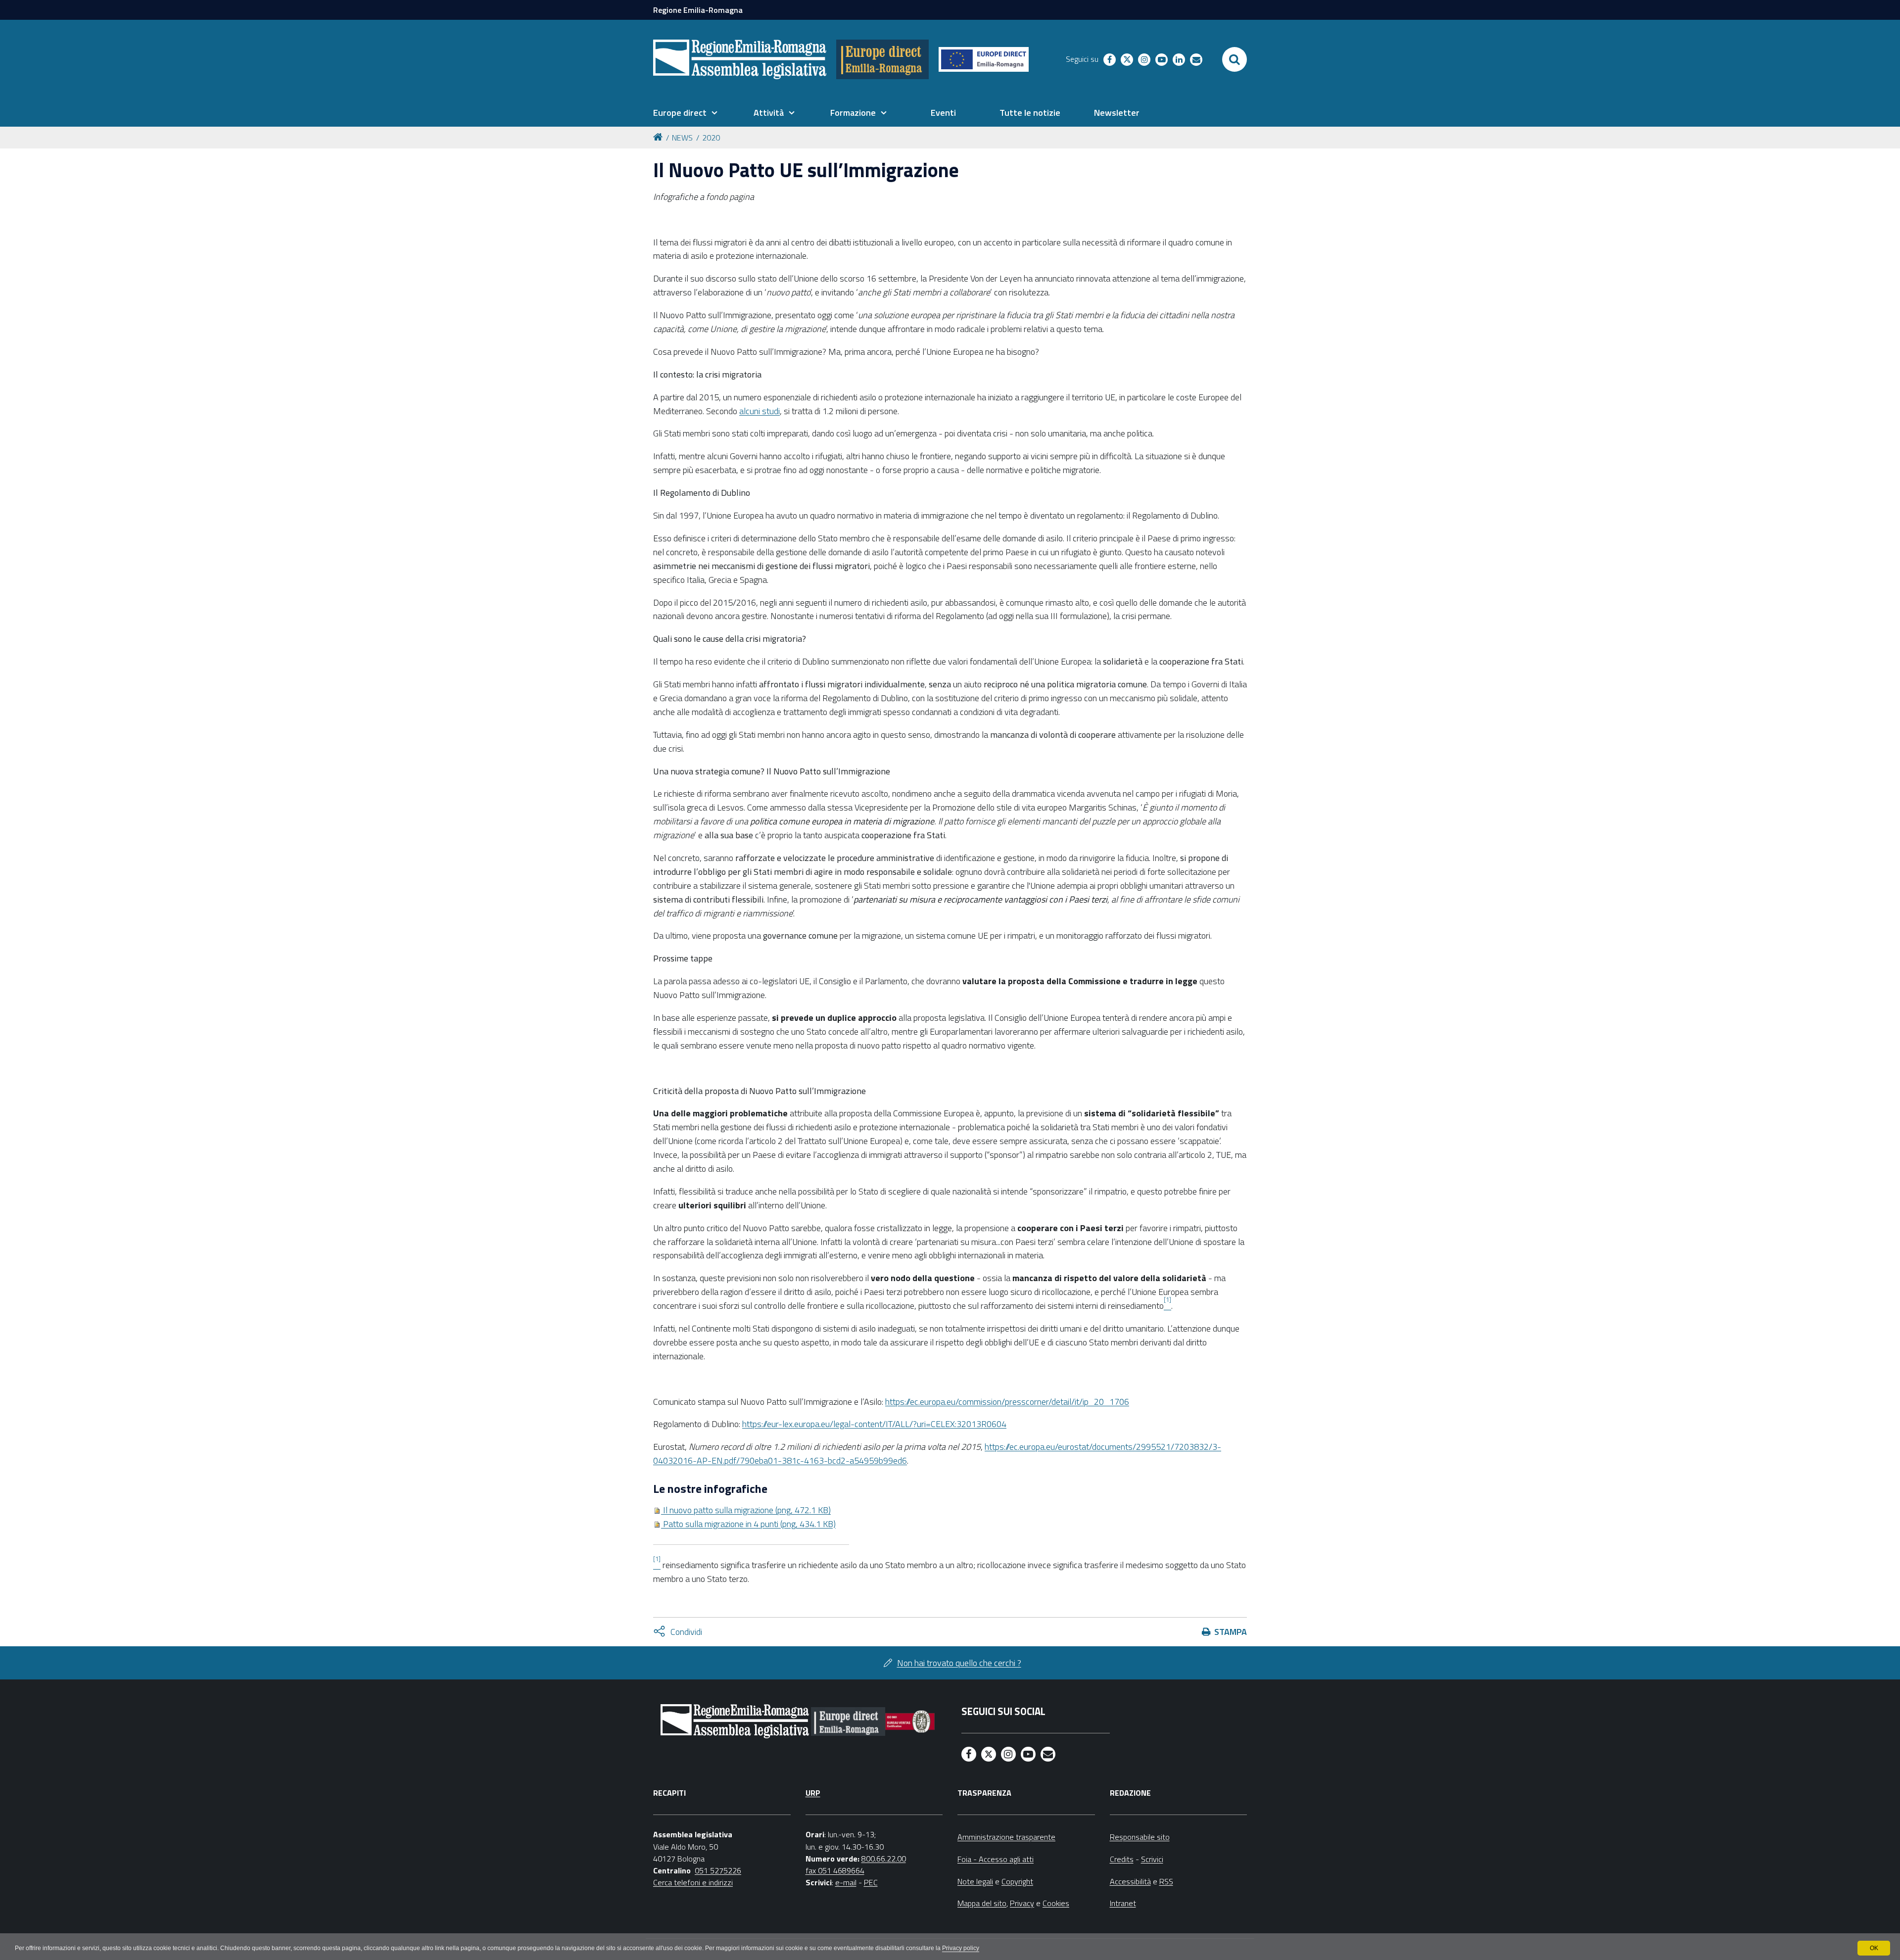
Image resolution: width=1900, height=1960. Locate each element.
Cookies (1056, 1903)
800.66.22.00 (884, 1859)
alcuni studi (760, 411)
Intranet (1123, 1903)
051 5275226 (718, 1870)
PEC (871, 1882)
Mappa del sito (982, 1903)
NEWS (682, 138)
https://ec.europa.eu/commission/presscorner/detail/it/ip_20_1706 (1007, 1402)
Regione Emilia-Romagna (698, 10)
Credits (1122, 1859)
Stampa (1231, 1632)
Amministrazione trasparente (1006, 1837)
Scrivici (1152, 1859)
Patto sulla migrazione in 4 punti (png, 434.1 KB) (748, 1524)
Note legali (975, 1881)
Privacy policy (961, 1948)
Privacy (1022, 1903)
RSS (1166, 1881)
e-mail (846, 1882)
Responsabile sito (1140, 1837)
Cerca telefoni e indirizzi (693, 1882)
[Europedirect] (882, 59)
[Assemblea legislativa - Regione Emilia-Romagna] (740, 59)
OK (1874, 1948)
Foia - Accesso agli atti (996, 1859)
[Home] (660, 136)
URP (813, 1793)
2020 (711, 138)
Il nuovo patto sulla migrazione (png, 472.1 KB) (746, 1510)
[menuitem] (685, 113)
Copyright (1017, 1881)
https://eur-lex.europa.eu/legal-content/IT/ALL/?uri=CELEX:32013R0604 (874, 1424)
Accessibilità (1130, 1881)
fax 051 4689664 (835, 1870)
